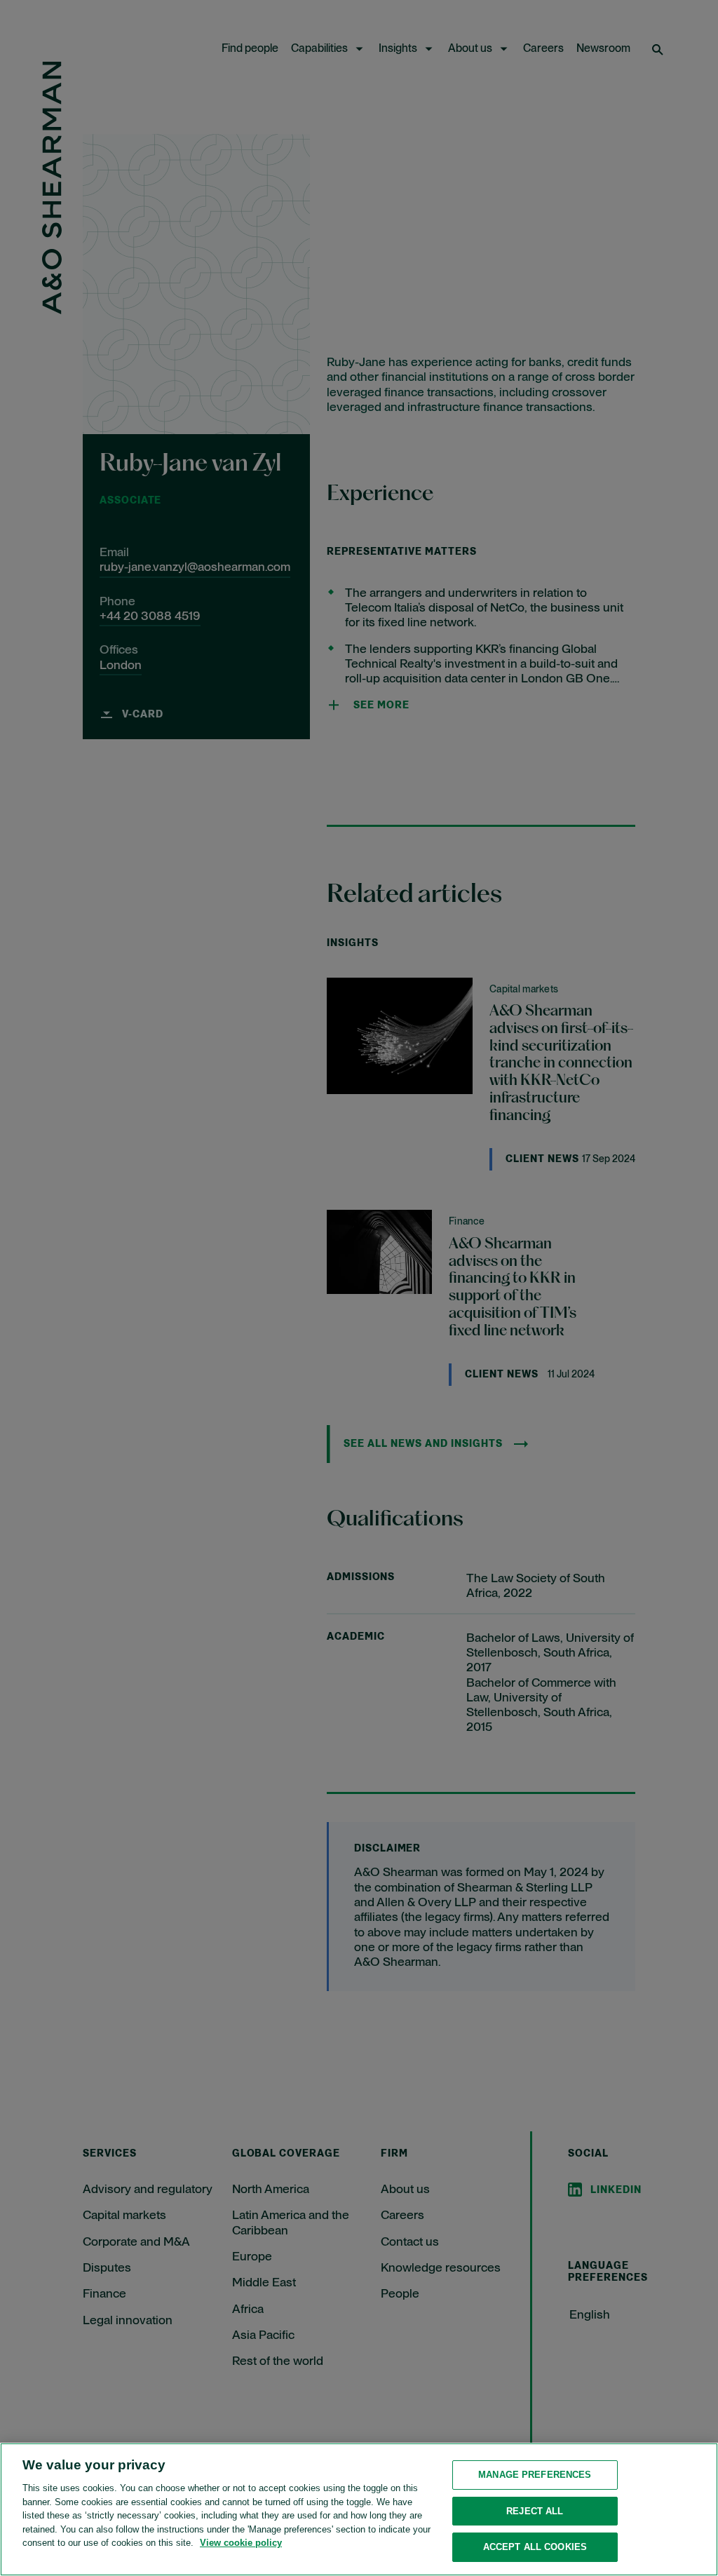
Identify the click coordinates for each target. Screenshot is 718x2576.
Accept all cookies (535, 2547)
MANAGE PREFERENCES (535, 2475)
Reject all (535, 2511)
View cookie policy (241, 2543)
